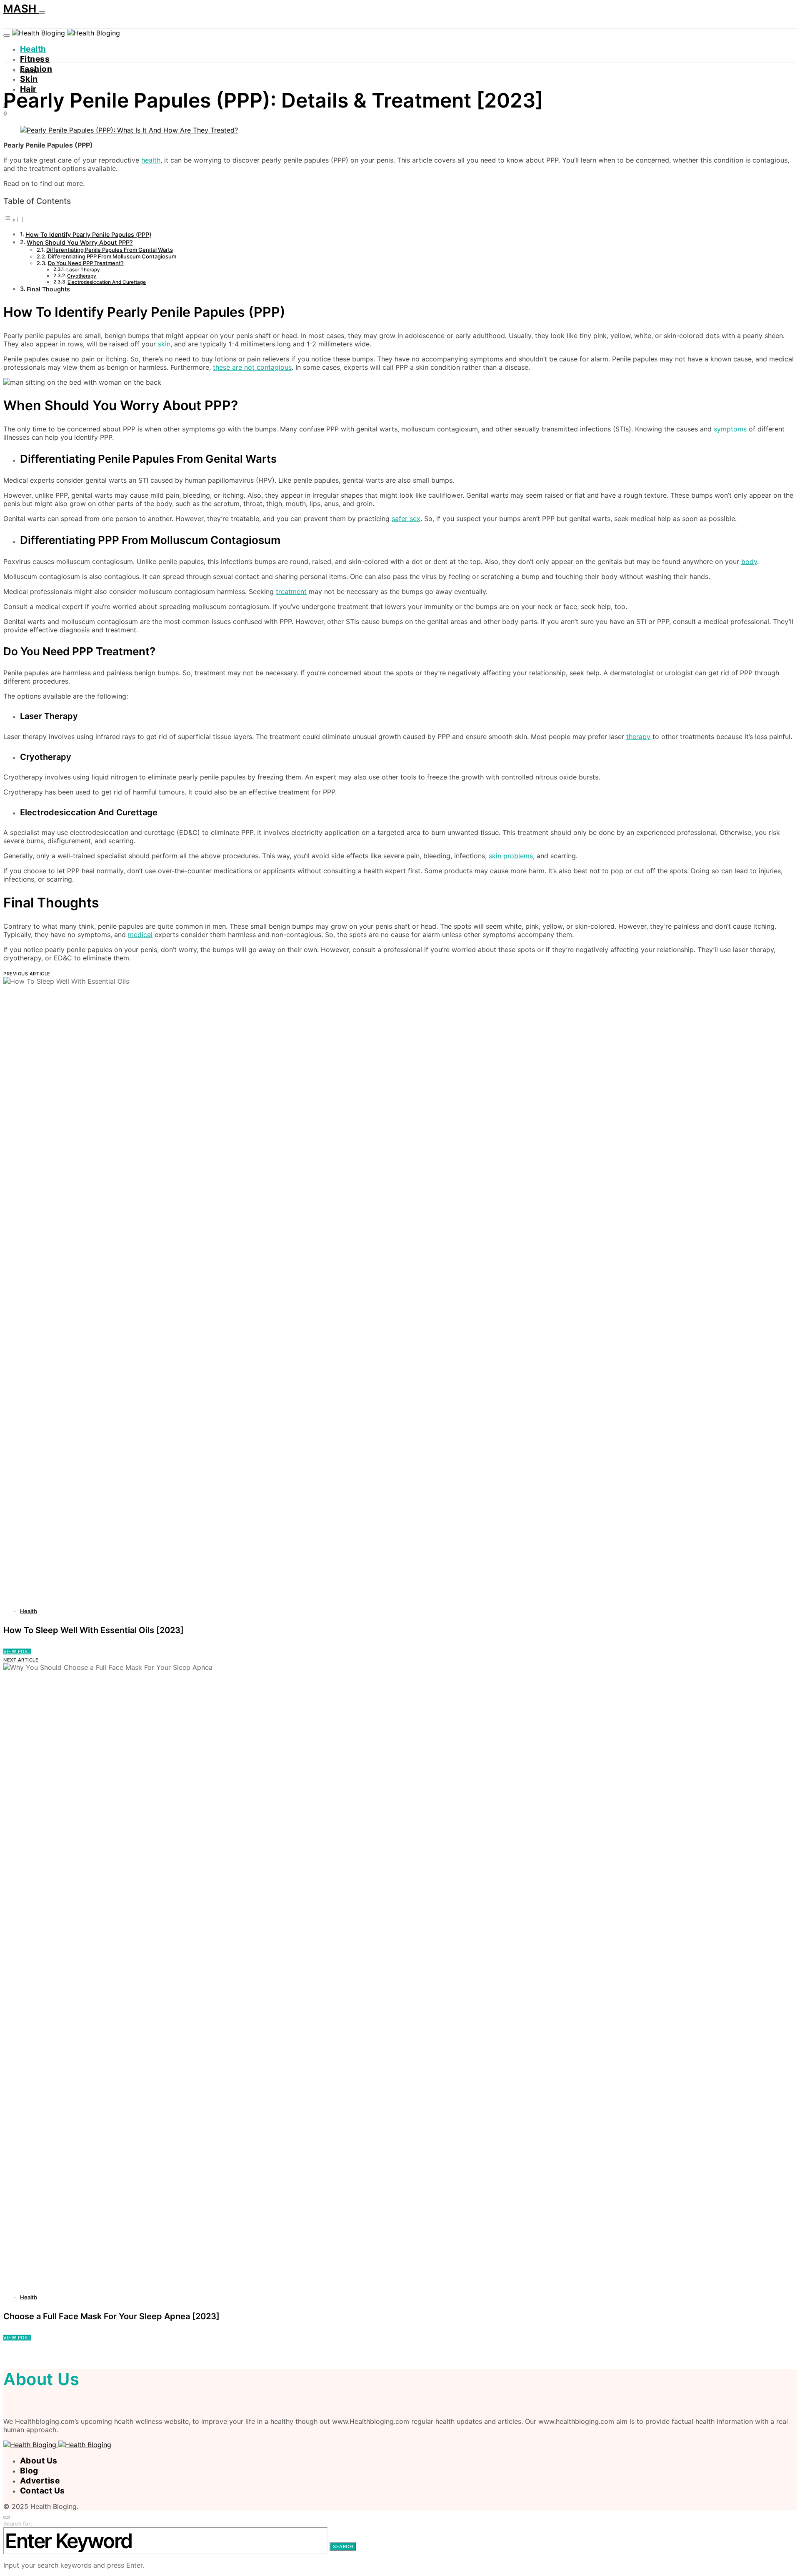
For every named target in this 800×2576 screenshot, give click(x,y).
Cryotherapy (82, 276)
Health (33, 49)
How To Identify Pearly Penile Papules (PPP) (88, 234)
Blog (29, 2471)
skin (164, 344)
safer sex (406, 519)
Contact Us (42, 2491)
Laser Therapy (83, 270)
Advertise (40, 2481)
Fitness (35, 59)
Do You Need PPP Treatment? (86, 263)
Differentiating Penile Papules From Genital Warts (110, 250)
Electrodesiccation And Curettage (107, 282)
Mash (21, 9)
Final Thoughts (48, 289)
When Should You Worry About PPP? (80, 242)
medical (140, 935)
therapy (638, 737)
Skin (29, 79)
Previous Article (27, 974)
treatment (291, 591)
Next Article (21, 1660)
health (151, 160)
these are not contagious (252, 367)
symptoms (730, 429)
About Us (39, 2461)
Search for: (18, 2523)
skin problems (511, 856)
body (749, 561)
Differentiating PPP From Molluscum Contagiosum (112, 256)
